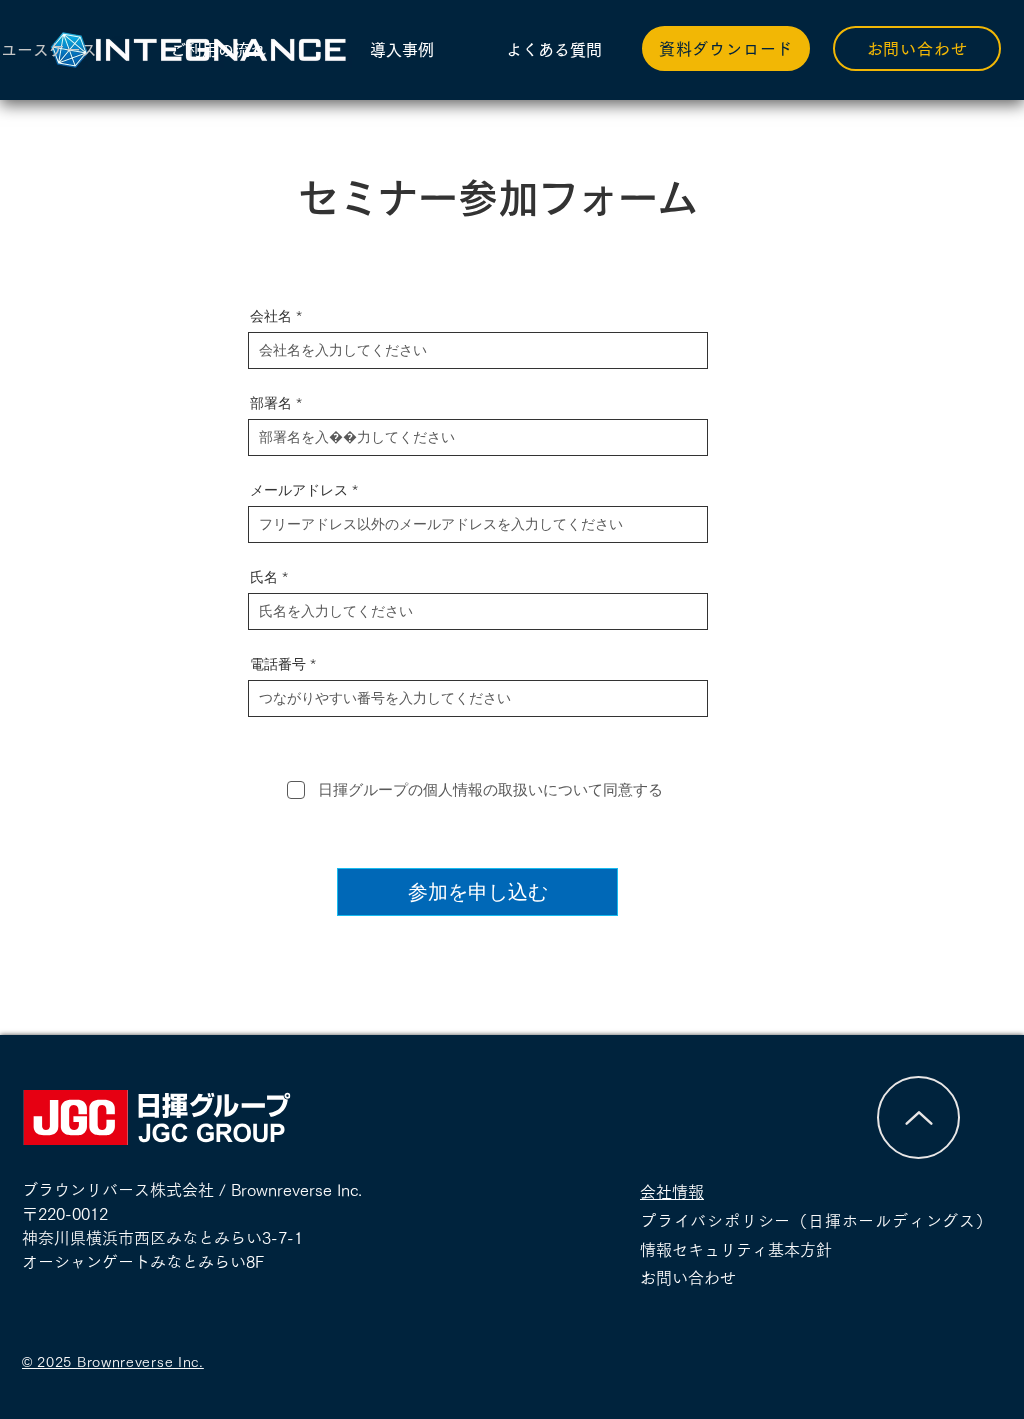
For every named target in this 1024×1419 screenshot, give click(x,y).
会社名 (271, 316)
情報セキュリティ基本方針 (736, 1250)
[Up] (918, 1117)
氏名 (264, 577)
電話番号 (278, 664)
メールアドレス (299, 490)
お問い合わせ (696, 1278)
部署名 (271, 403)
